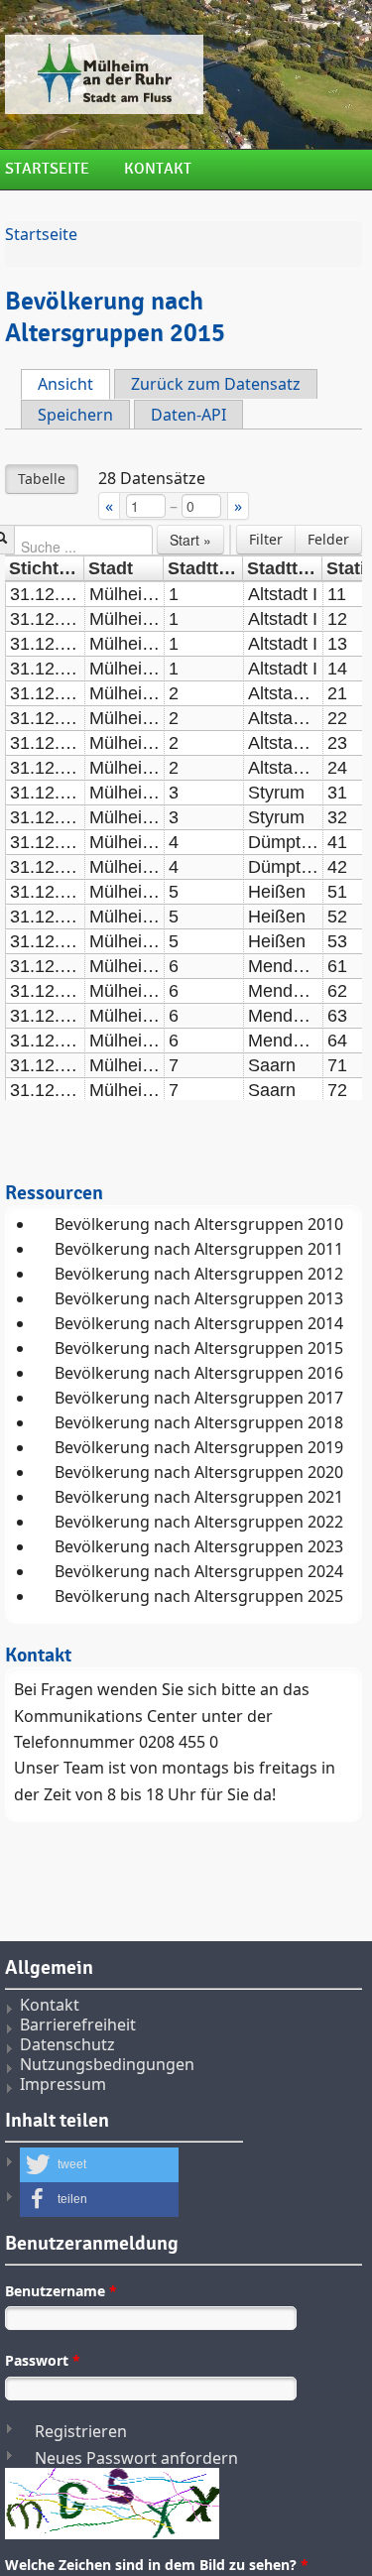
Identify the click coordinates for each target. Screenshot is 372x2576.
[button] (99, 2165)
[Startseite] (184, 74)
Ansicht (74, 384)
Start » (190, 540)
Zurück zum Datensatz (216, 384)
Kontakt (158, 169)
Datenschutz (67, 2044)
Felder (328, 539)
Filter (266, 539)
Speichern (75, 415)
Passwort (43, 2360)
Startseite (47, 169)
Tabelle (42, 479)
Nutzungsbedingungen (107, 2064)
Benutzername (61, 2291)
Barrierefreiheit (78, 2024)
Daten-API (188, 415)
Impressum (63, 2084)
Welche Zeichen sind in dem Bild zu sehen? (157, 2565)
